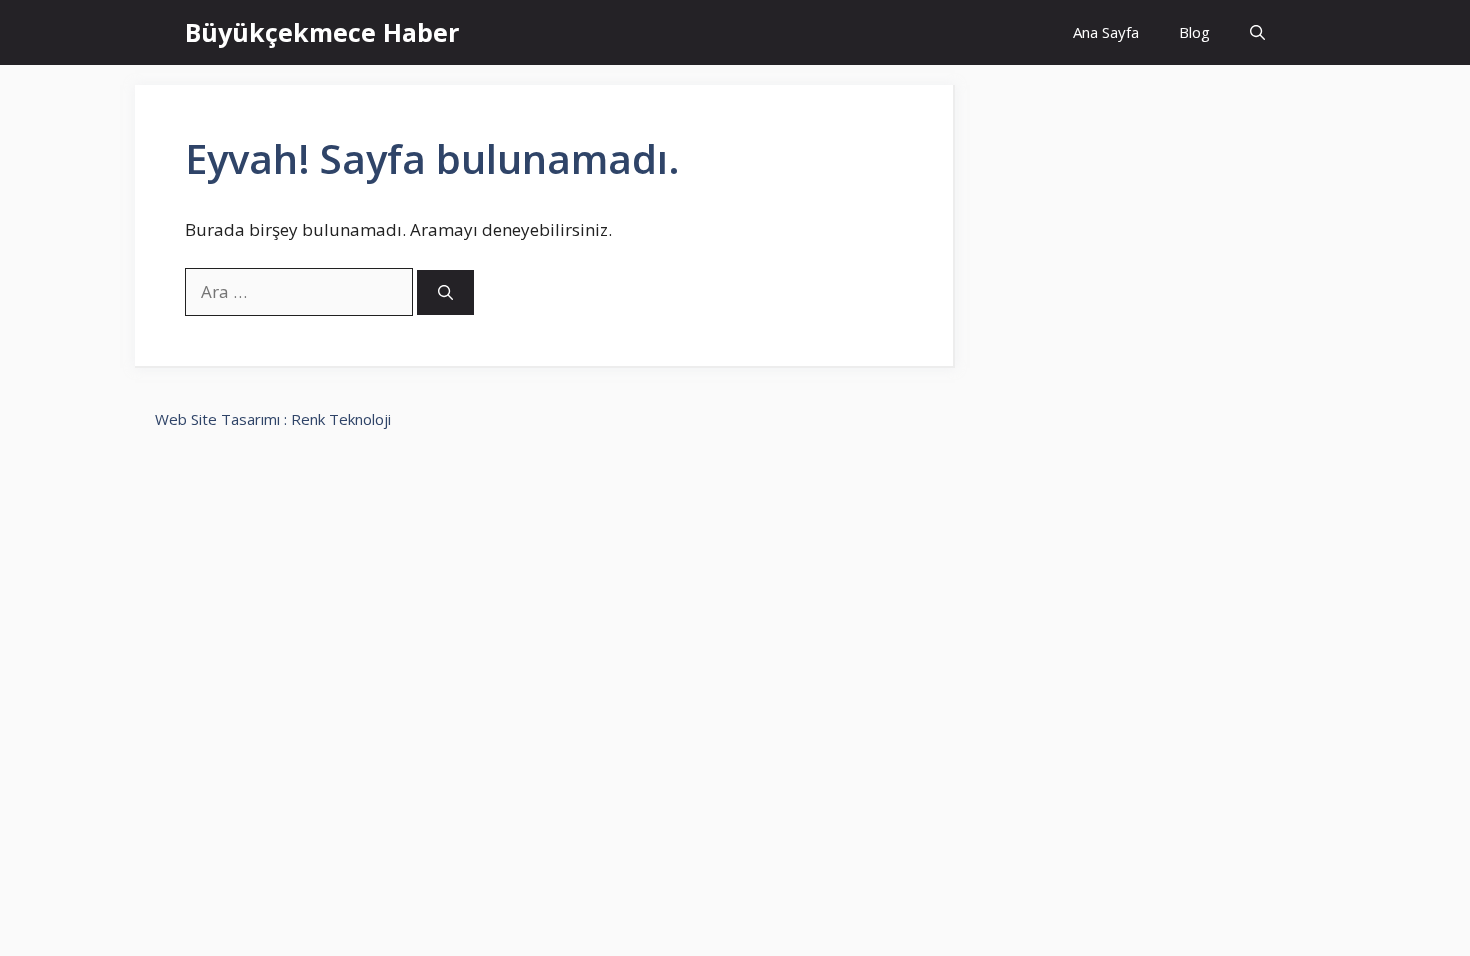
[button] (1257, 32)
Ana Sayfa (1106, 32)
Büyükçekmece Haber (322, 32)
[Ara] (445, 292)
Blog (1194, 32)
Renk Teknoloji (341, 419)
